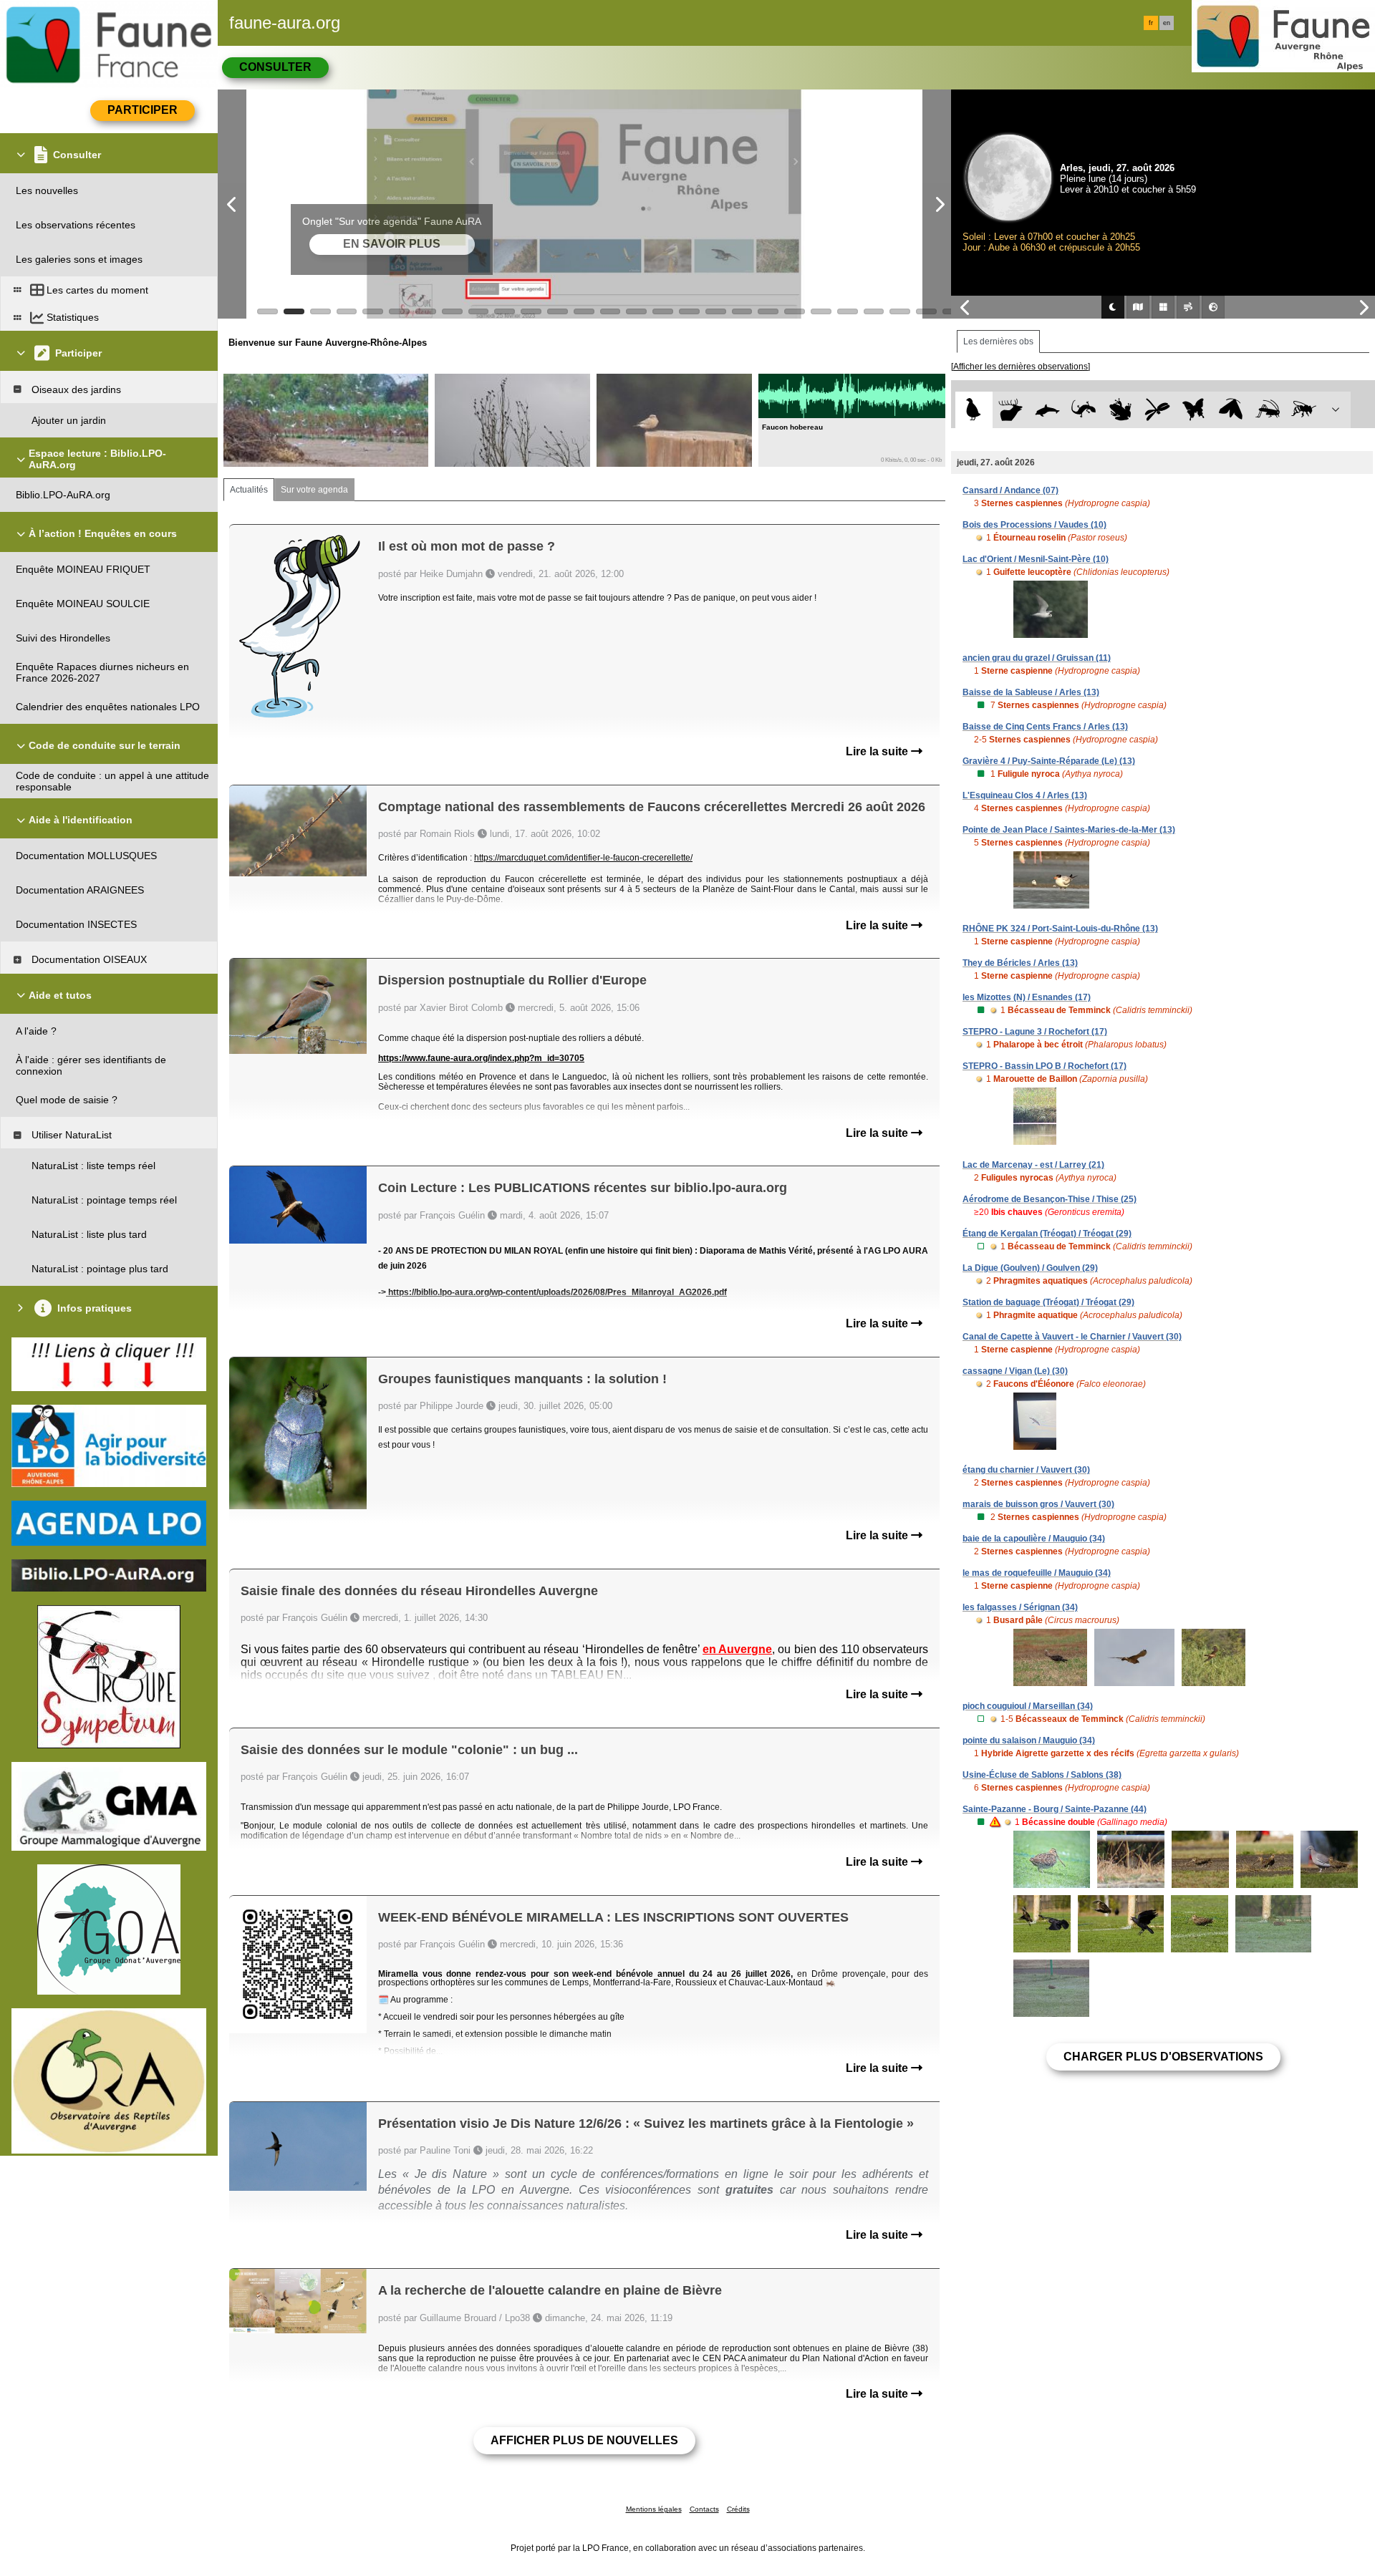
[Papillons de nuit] (1231, 410)
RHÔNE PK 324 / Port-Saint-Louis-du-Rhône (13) (1060, 929)
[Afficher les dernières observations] (1021, 367)
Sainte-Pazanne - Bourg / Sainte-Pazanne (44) (1055, 1809)
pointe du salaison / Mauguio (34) (1029, 1740)
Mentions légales (654, 2509)
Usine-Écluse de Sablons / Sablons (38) (1042, 1775)
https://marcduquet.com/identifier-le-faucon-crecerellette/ (583, 858)
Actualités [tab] (249, 490)
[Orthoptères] (1267, 410)
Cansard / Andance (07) (1010, 490)
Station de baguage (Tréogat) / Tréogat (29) (1048, 1302)
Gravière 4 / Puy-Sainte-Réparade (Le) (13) (1049, 761)
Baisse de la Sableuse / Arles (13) (1031, 692)
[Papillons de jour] (1194, 410)
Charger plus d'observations (1163, 2057)
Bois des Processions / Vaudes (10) (1034, 525)
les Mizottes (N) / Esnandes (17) (1027, 997)
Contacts (704, 2509)
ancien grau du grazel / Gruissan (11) (1037, 658)
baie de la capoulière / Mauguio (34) (1034, 1539)
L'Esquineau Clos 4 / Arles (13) (1025, 795)
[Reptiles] (1084, 410)
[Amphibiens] (1120, 410)
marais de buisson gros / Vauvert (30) (1038, 1504)
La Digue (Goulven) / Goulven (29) (1030, 1268)
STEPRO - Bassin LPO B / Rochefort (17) (1044, 1066)
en (1167, 23)
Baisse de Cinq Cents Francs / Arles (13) (1045, 727)
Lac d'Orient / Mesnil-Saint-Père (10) (1036, 559)
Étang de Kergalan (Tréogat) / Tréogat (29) (1047, 1234)
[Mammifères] (1011, 410)
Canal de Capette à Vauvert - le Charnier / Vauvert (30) (1072, 1337)
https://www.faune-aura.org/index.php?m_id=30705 (481, 1058)
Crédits (738, 2509)
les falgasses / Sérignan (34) (1020, 1607)
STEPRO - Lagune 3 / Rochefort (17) (1035, 1032)
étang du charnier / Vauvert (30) (1026, 1470)
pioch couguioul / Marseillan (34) (1028, 1706)
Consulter (275, 67)
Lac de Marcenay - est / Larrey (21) (1033, 1165)
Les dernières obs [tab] (998, 342)
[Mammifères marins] (1047, 410)
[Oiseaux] (974, 410)
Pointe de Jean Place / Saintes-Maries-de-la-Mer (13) (1069, 830)
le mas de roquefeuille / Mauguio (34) (1037, 1573)
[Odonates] (1157, 410)
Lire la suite (878, 751)
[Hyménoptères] (1304, 410)
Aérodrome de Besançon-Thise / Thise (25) (1050, 1199)
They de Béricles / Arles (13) (1020, 963)
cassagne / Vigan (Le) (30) (1015, 1371)
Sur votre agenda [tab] (314, 490)
